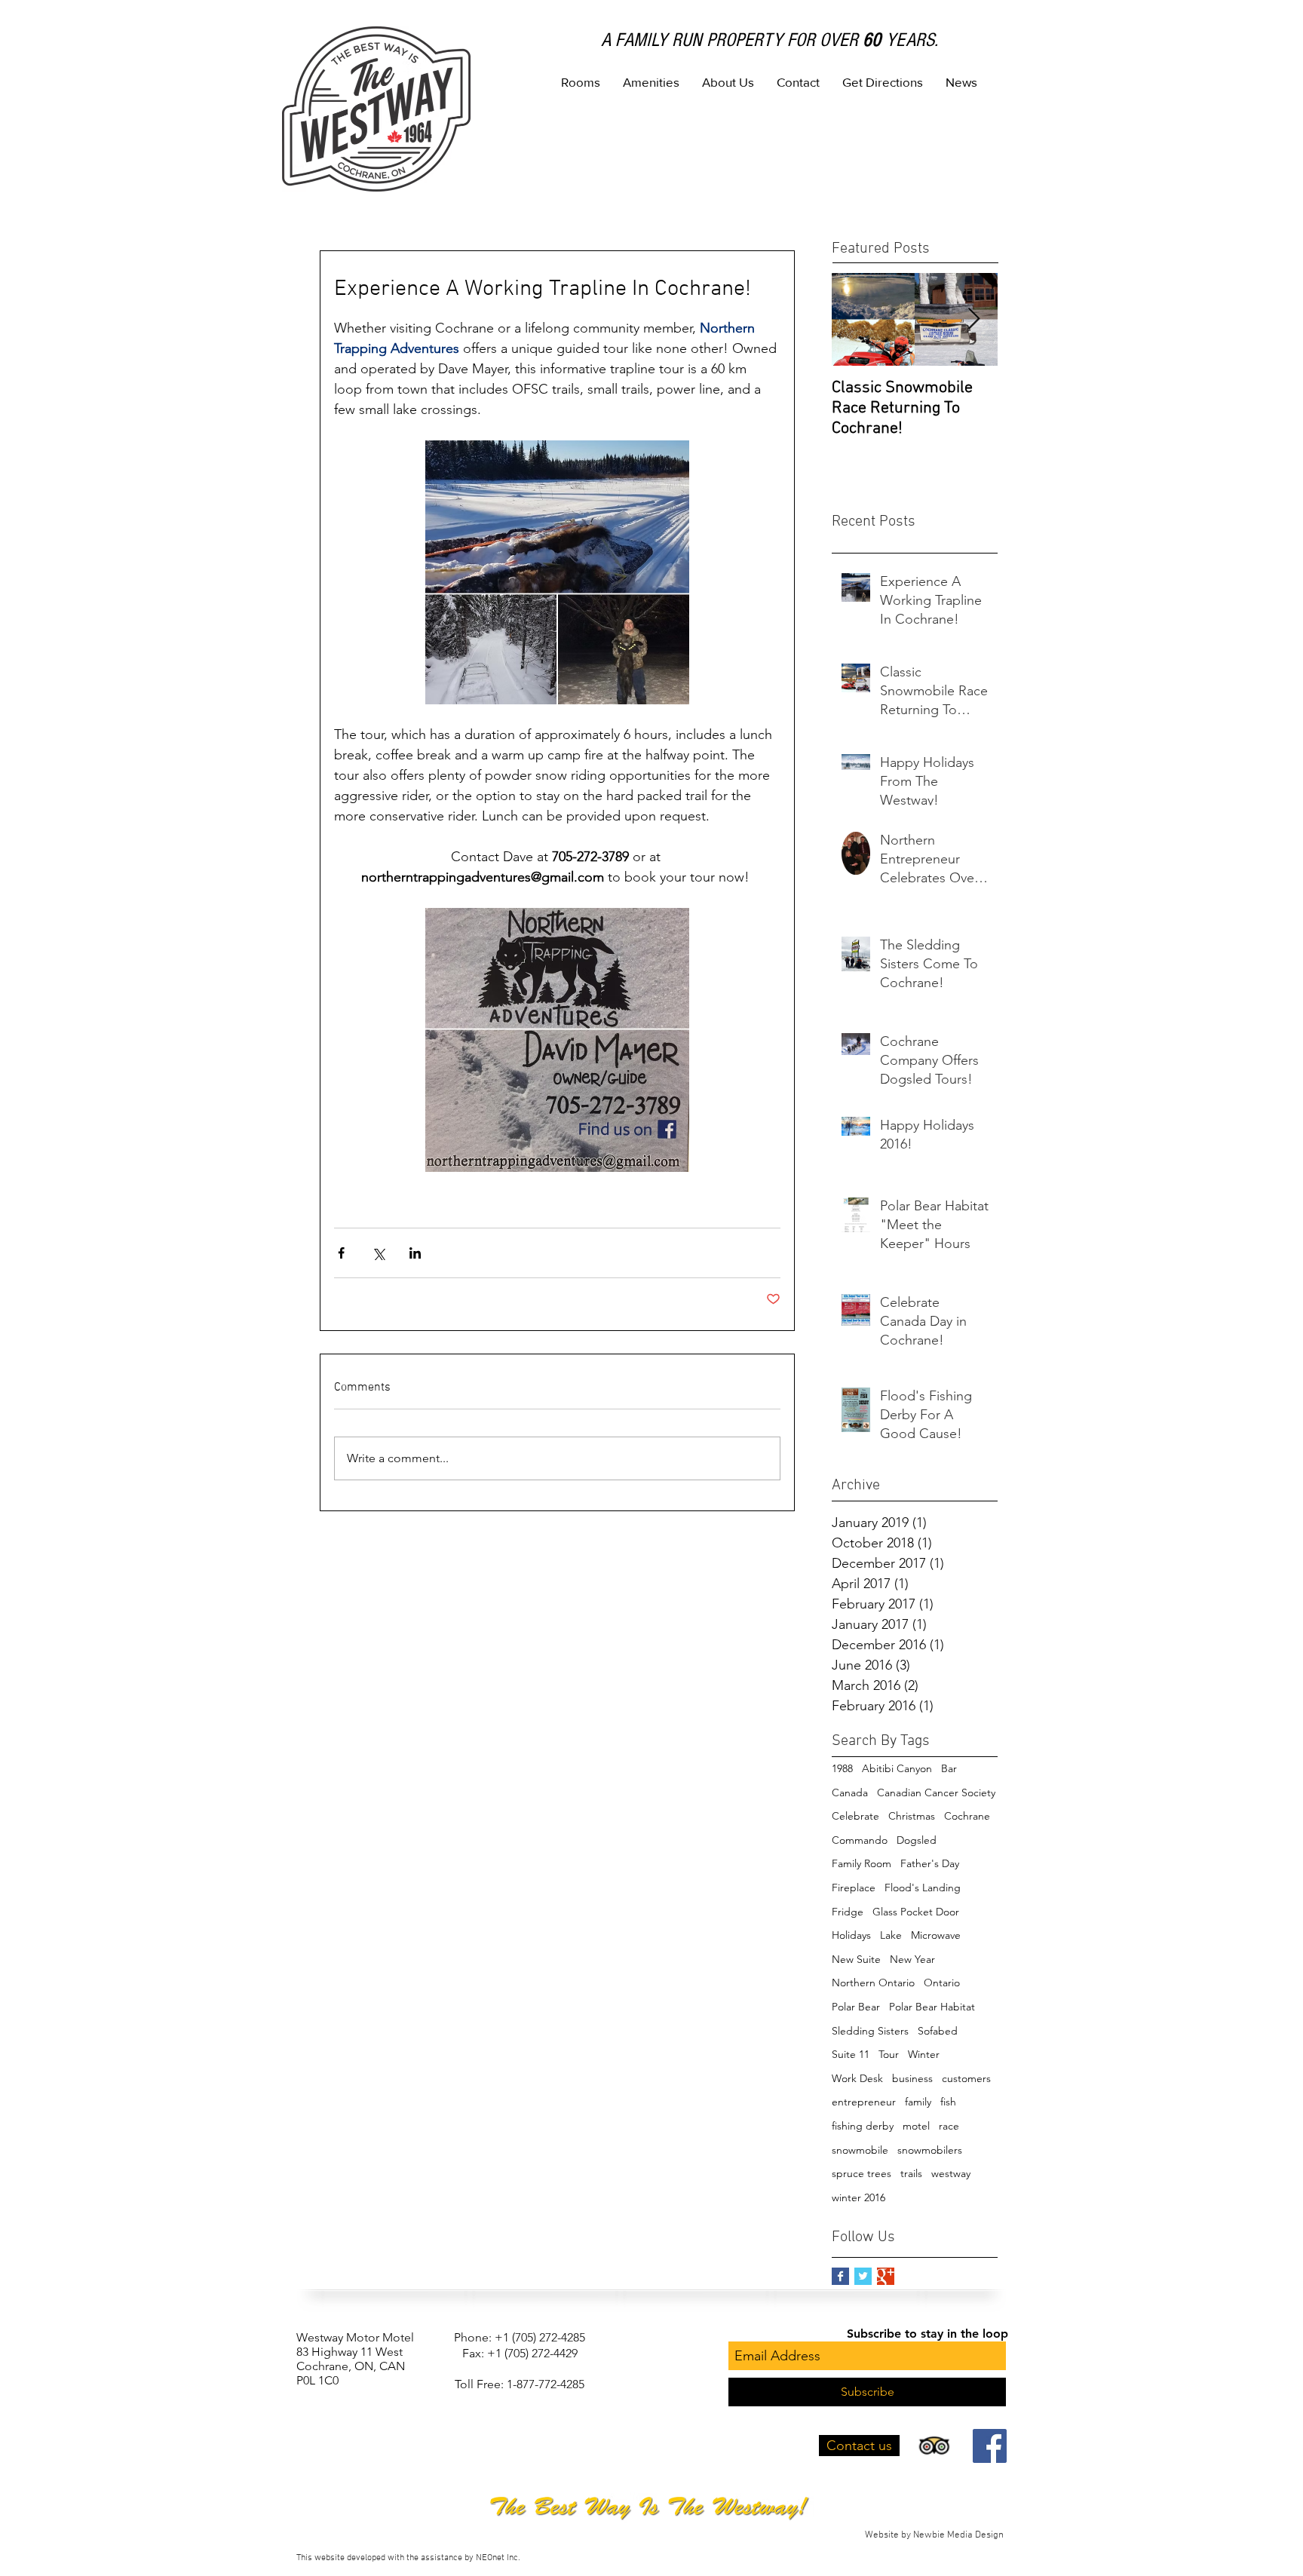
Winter (924, 2054)
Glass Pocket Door (916, 1912)
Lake (891, 1935)
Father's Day (930, 1863)
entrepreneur (864, 2102)
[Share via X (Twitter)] (378, 1253)
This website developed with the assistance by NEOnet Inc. (408, 2558)
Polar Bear (856, 2007)
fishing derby (863, 2126)
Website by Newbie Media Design (935, 2535)
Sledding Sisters (870, 2031)
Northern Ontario (873, 1983)
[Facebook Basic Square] (840, 2276)
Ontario (942, 1983)
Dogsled (917, 1840)
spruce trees (862, 2173)
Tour (889, 2054)
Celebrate (855, 1816)
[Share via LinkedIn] (415, 1253)
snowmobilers (930, 2150)
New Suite (856, 1959)
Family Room (862, 1863)
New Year (912, 1959)
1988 (842, 1768)
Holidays (851, 1935)
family (918, 2102)
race (949, 2126)
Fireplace (854, 1888)
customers (966, 2078)
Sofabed (938, 2031)
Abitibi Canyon (897, 1768)
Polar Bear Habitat (932, 2007)
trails (911, 2173)
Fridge (848, 1912)
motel (916, 2126)
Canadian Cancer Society (936, 1792)
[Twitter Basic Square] (863, 2276)
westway (951, 2173)
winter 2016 (858, 2197)
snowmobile (860, 2150)
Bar (949, 1768)
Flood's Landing (923, 1888)
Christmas (912, 1816)
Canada (850, 1792)
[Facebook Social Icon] (990, 2446)
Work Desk (857, 2078)
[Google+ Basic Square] (886, 2276)
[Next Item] (973, 319)
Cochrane (967, 1816)
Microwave (936, 1935)
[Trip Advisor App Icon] (934, 2446)
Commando (860, 1840)
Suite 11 (851, 2054)
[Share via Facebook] (341, 1253)
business (912, 2078)
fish (948, 2102)
